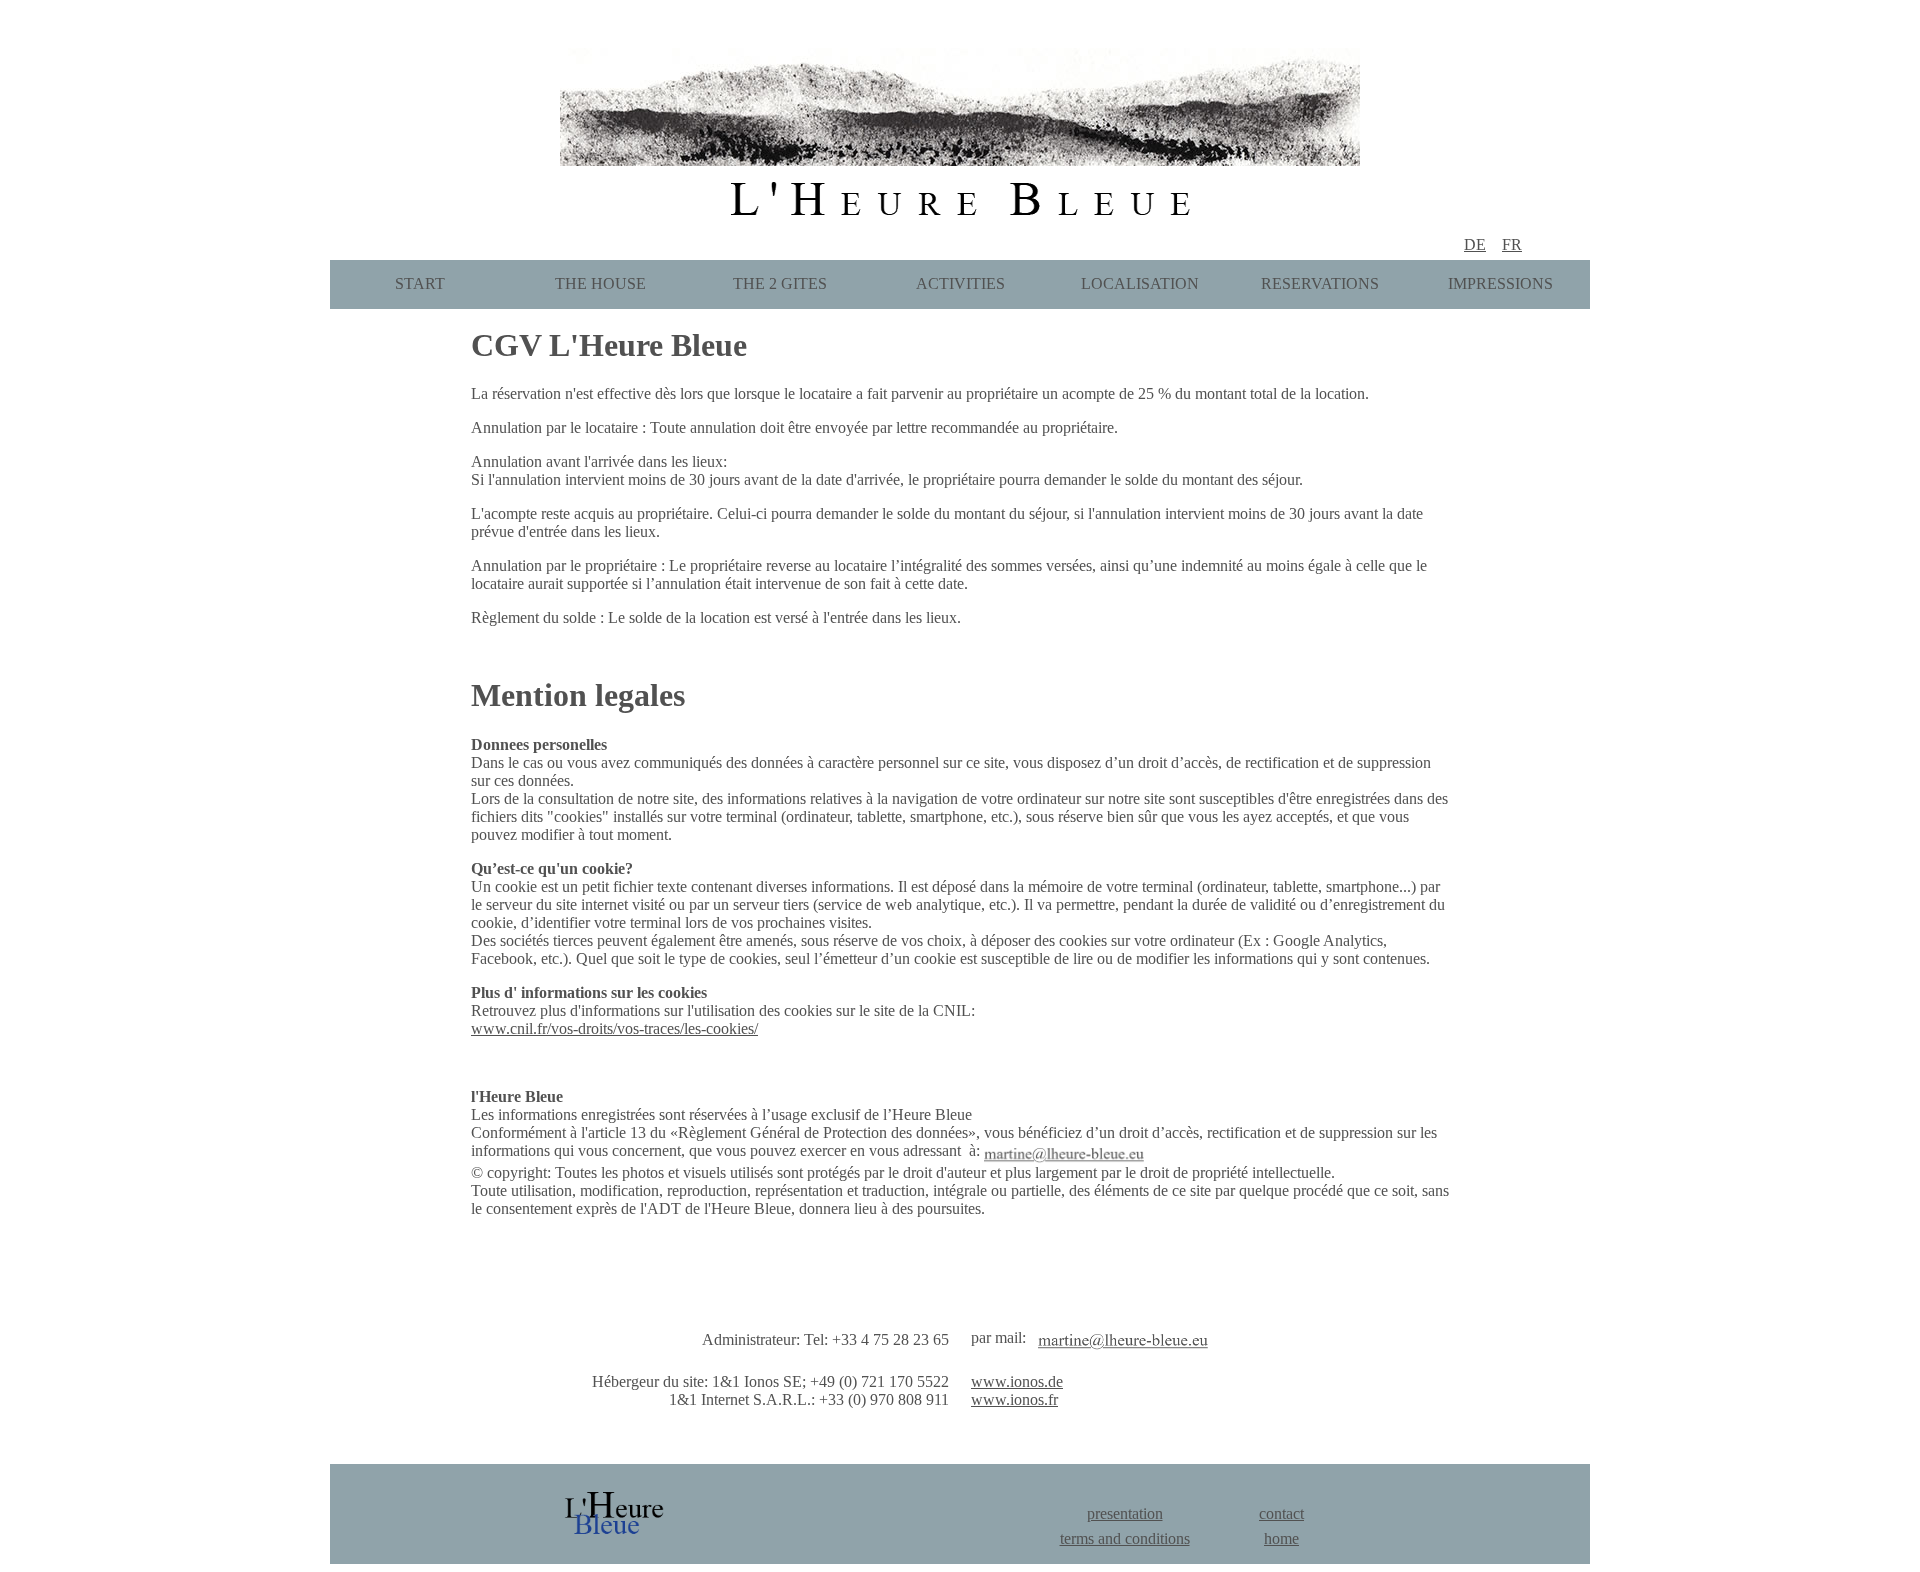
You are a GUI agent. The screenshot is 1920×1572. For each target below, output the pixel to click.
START (420, 283)
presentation (1125, 1513)
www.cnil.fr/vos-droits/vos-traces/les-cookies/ (614, 1028)
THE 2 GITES (780, 283)
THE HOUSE (600, 283)
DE (1475, 244)
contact (1281, 1513)
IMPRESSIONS (1500, 283)
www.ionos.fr (1014, 1399)
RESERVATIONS (1320, 283)
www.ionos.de (1017, 1381)
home (1281, 1538)
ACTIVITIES (960, 283)
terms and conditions (1125, 1538)
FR (1512, 244)
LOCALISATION (1140, 283)
